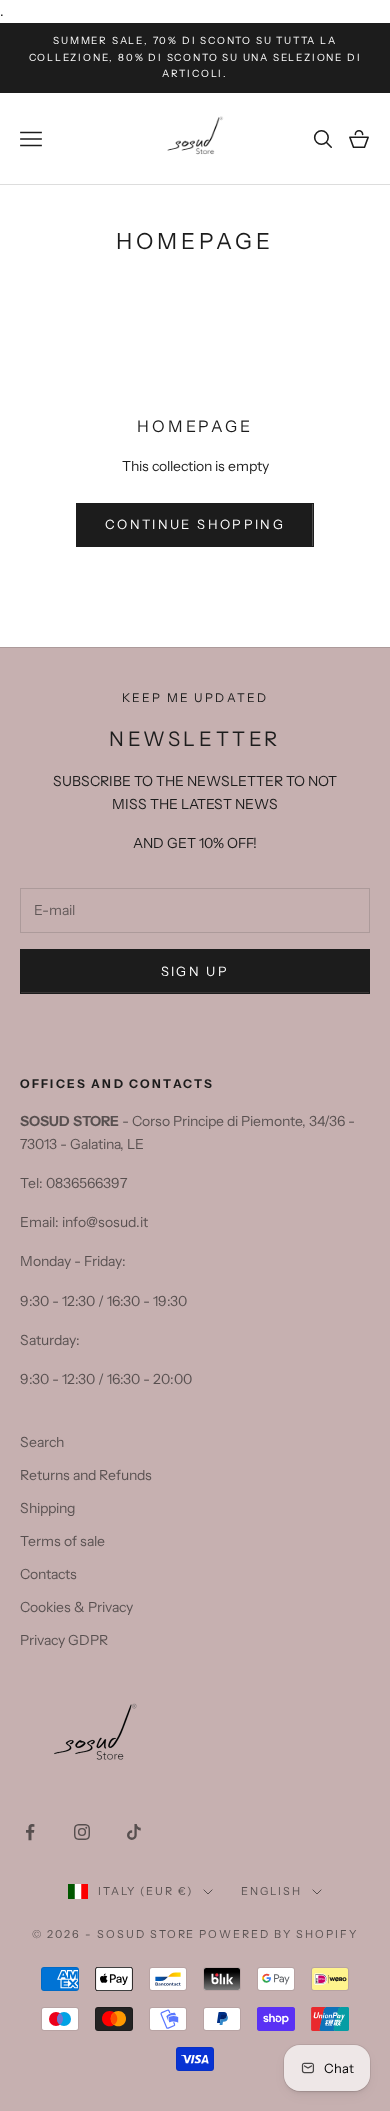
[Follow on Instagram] (82, 1832)
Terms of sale (62, 1541)
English (271, 1891)
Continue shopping (195, 524)
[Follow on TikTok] (134, 1832)
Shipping (47, 1508)
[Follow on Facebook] (30, 1832)
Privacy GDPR (64, 1640)
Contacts (48, 1574)
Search (42, 1442)
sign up (195, 971)
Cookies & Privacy (76, 1607)
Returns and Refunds (86, 1475)
